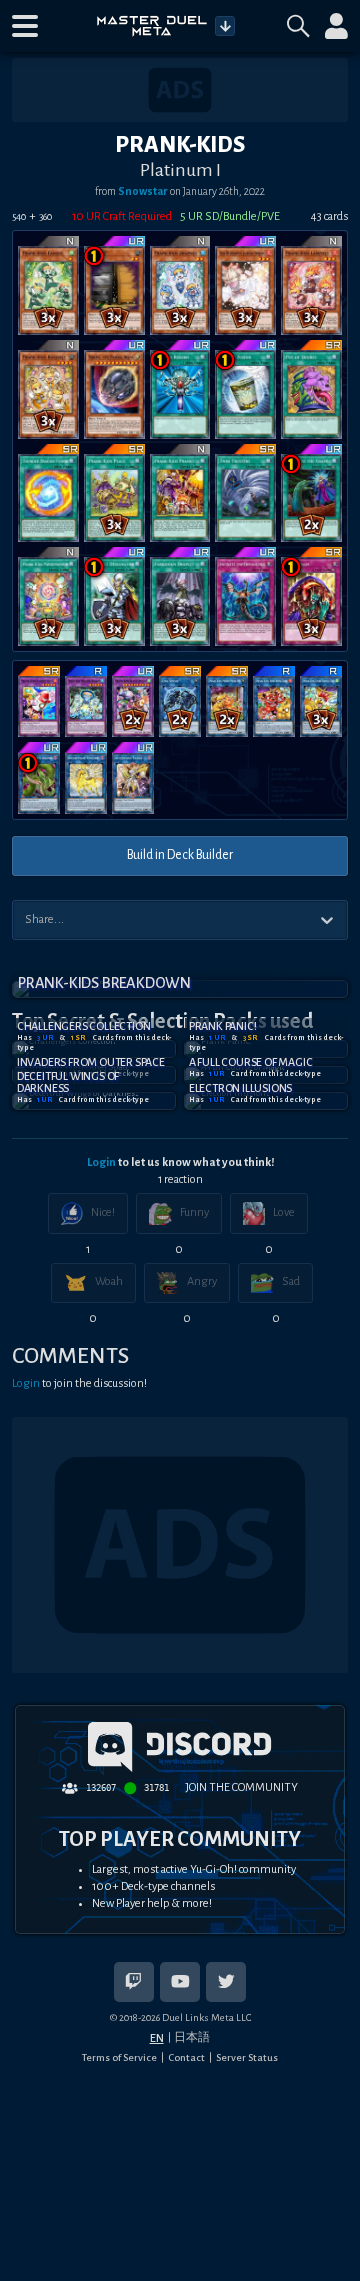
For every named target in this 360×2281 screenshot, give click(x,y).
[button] (25, 26)
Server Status (247, 2057)
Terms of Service (119, 2057)
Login (101, 1162)
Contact (186, 2057)
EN (157, 2038)
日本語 (192, 2037)
